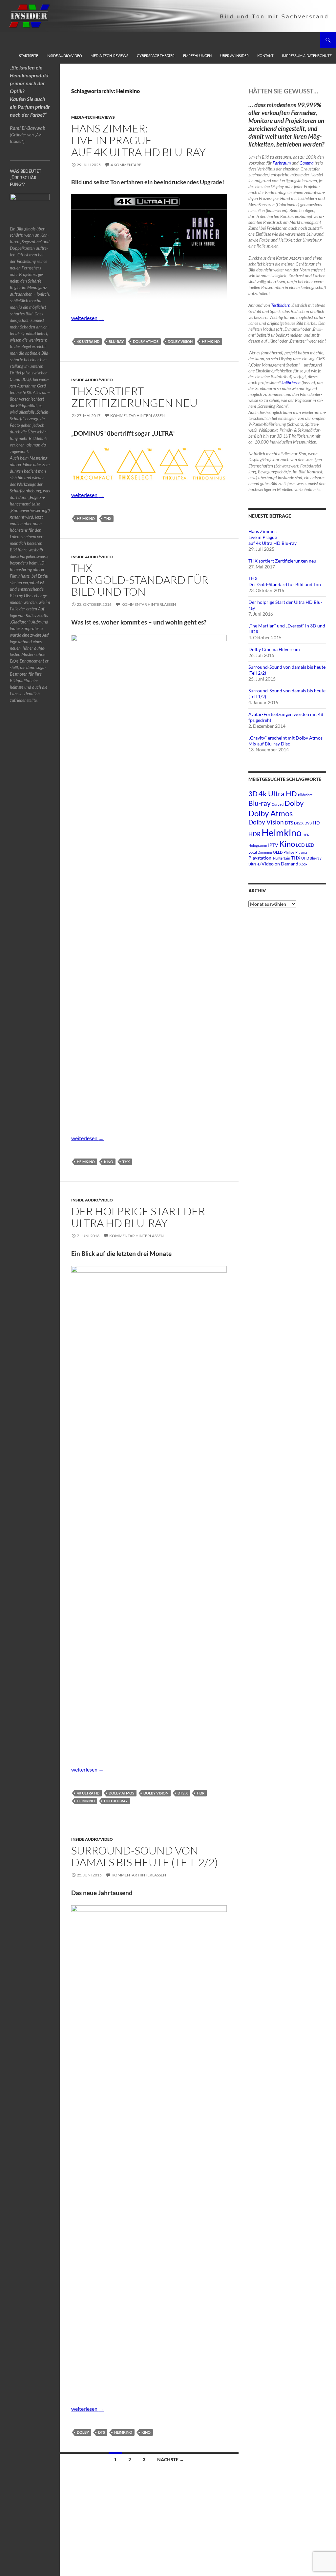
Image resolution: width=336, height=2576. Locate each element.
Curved (278, 804)
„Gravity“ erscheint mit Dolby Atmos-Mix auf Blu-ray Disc (286, 741)
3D (253, 793)
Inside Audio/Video (64, 56)
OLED (278, 852)
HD (316, 823)
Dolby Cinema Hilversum (274, 649)
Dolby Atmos (146, 341)
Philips (289, 852)
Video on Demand (280, 864)
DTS (102, 2432)
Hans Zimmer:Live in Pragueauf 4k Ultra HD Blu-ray (138, 140)
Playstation (260, 858)
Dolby (83, 2432)
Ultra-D (254, 864)
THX (108, 518)
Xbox (303, 864)
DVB (308, 823)
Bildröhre (305, 795)
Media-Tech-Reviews (109, 56)
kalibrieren (291, 383)
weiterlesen (87, 318)
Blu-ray (116, 341)
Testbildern (281, 305)
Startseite (29, 56)
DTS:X (183, 1793)
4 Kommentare (126, 165)
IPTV (273, 845)
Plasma (301, 852)
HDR (201, 1793)
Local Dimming (260, 852)
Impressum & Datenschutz (307, 56)
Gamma (307, 163)
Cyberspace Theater (156, 56)
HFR (306, 835)
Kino (109, 1162)
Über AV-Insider (234, 56)
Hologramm (258, 845)
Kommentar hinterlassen (137, 416)
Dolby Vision (180, 341)
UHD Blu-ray (116, 1801)
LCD (300, 845)
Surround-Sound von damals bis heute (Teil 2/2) (145, 1856)
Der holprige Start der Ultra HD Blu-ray (138, 1217)
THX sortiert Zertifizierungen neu (134, 397)
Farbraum (282, 163)
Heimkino (211, 341)
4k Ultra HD (88, 341)
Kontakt (265, 56)
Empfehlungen (197, 56)
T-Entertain (281, 858)
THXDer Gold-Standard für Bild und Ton (140, 580)
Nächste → (171, 2459)
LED (310, 845)
